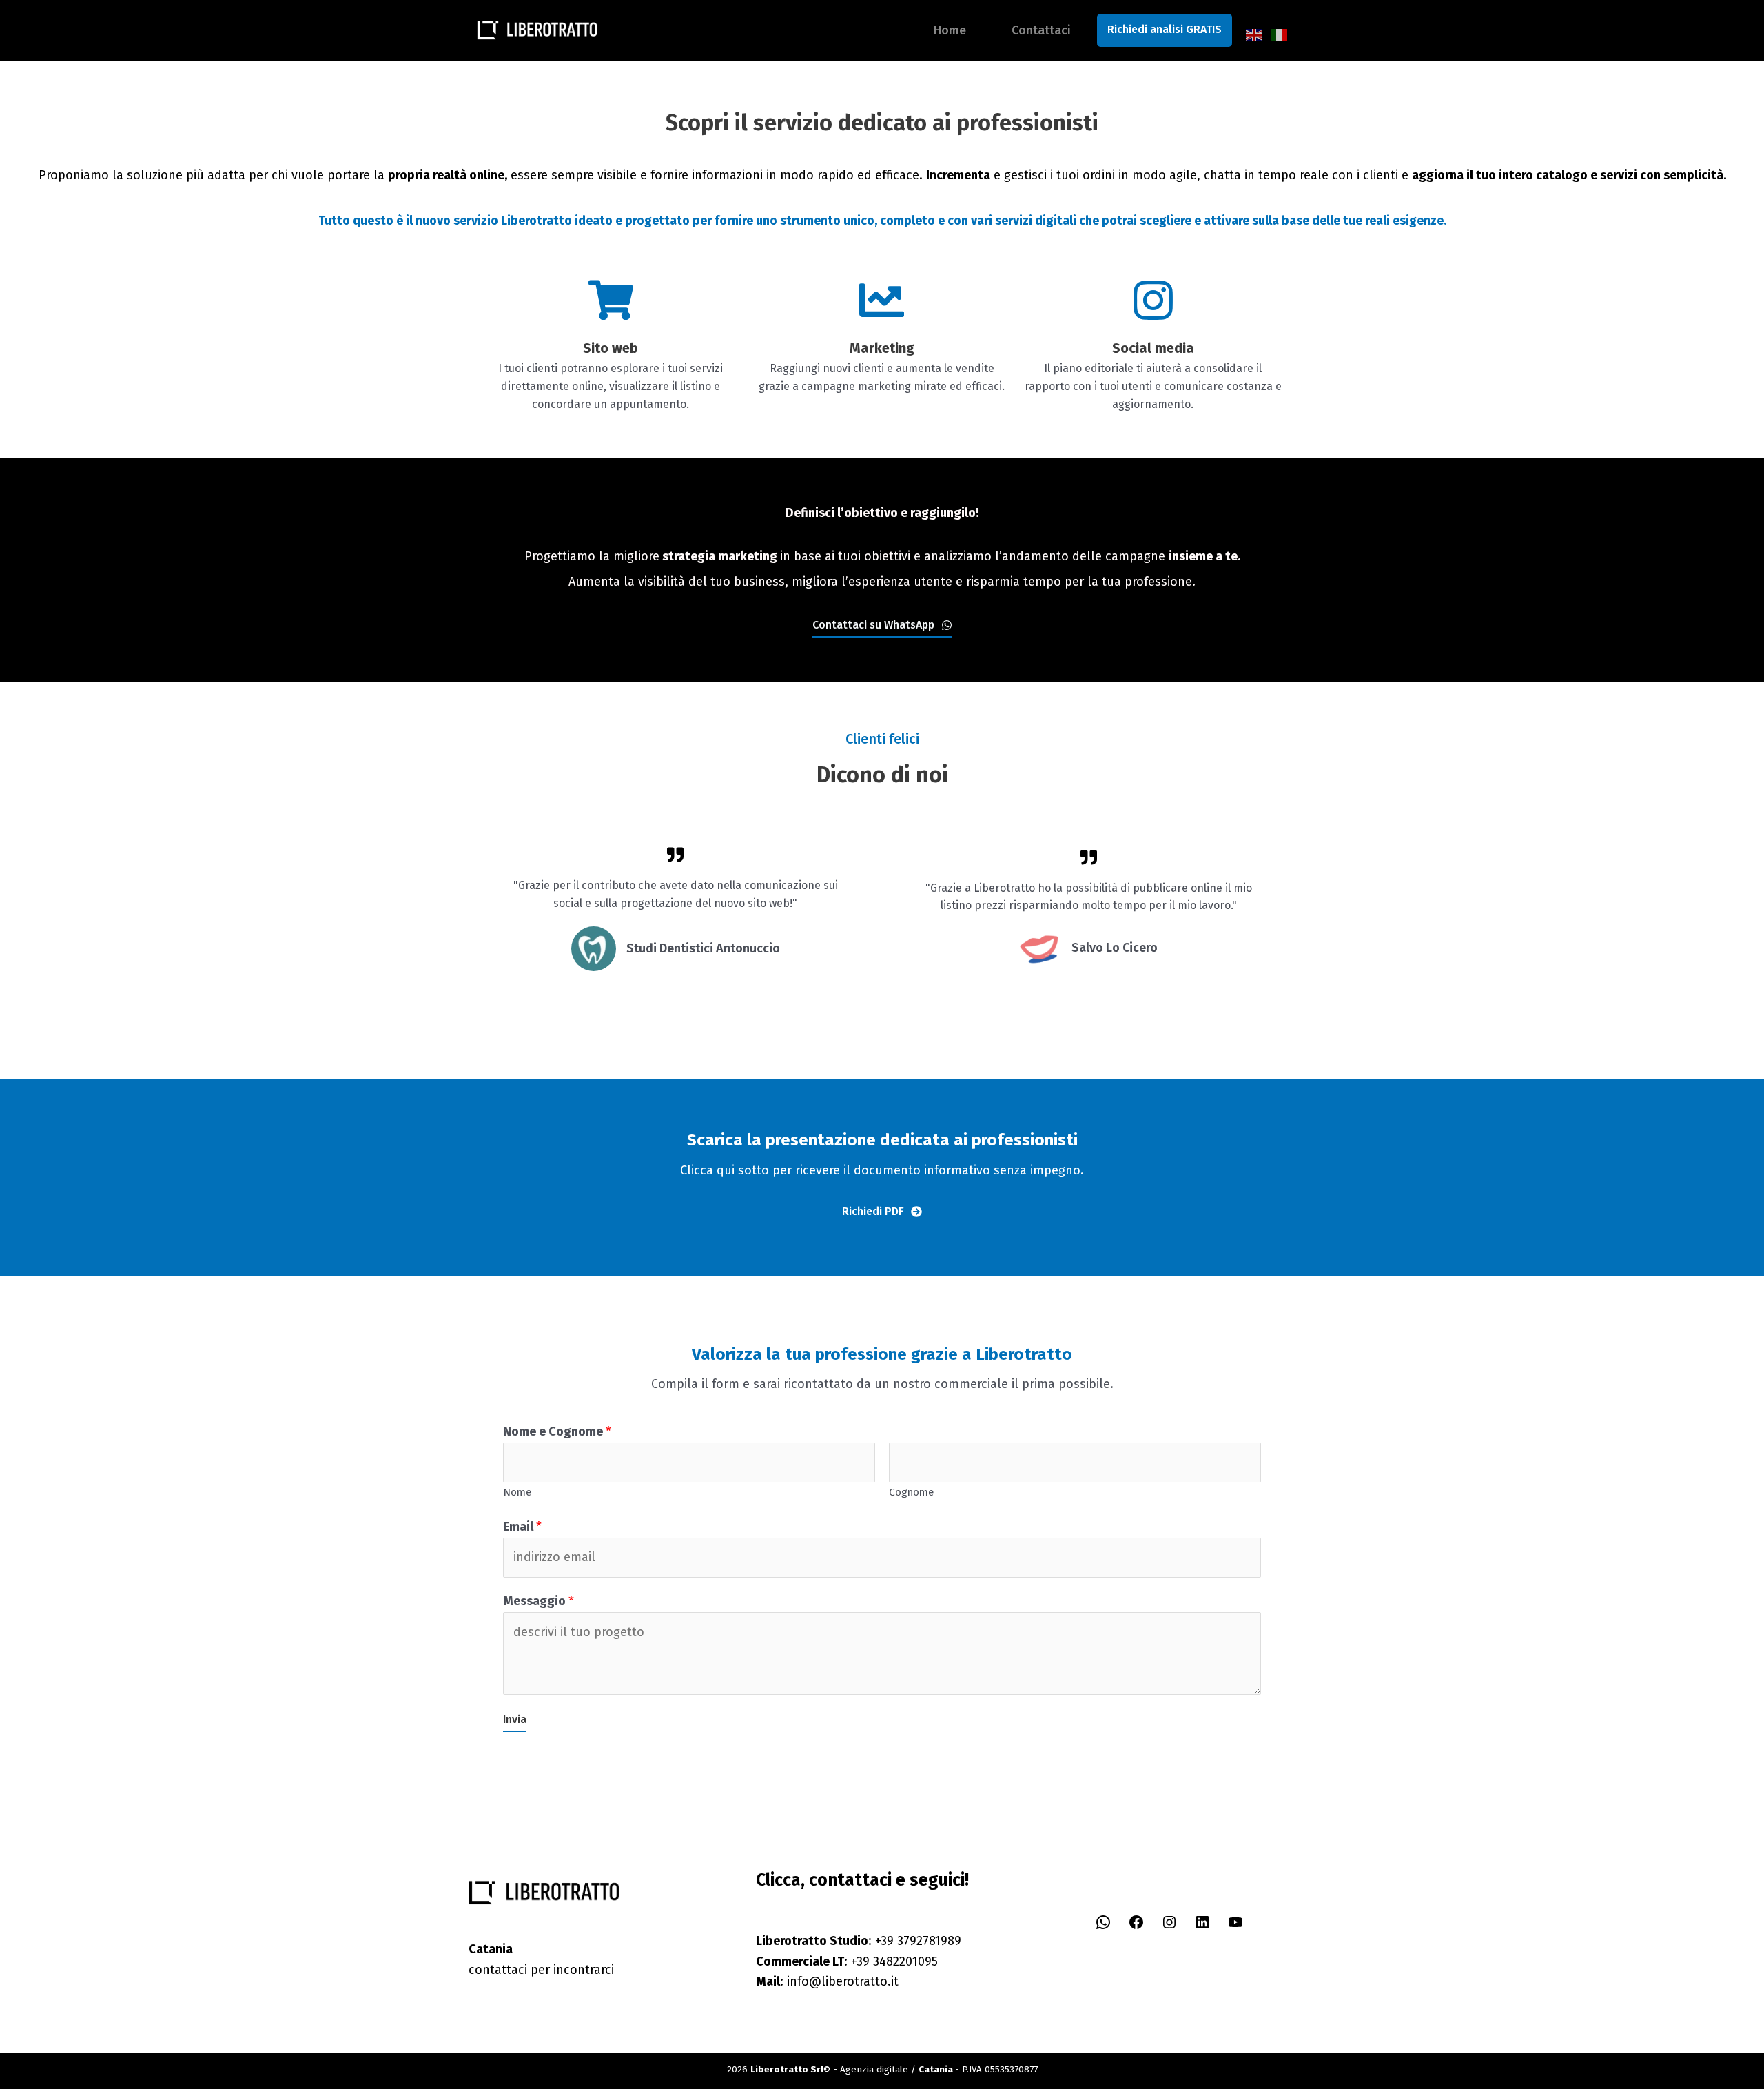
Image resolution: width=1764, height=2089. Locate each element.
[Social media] (1153, 300)
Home (950, 30)
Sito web (611, 348)
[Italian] (1280, 34)
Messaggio (539, 1601)
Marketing (882, 348)
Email (522, 1527)
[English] (1255, 34)
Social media (1153, 348)
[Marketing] (882, 300)
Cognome (911, 1492)
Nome (517, 1492)
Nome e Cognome (557, 1431)
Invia (515, 1719)
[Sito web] (611, 300)
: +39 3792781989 (859, 1941)
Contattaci (1041, 30)
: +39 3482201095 (847, 1961)
